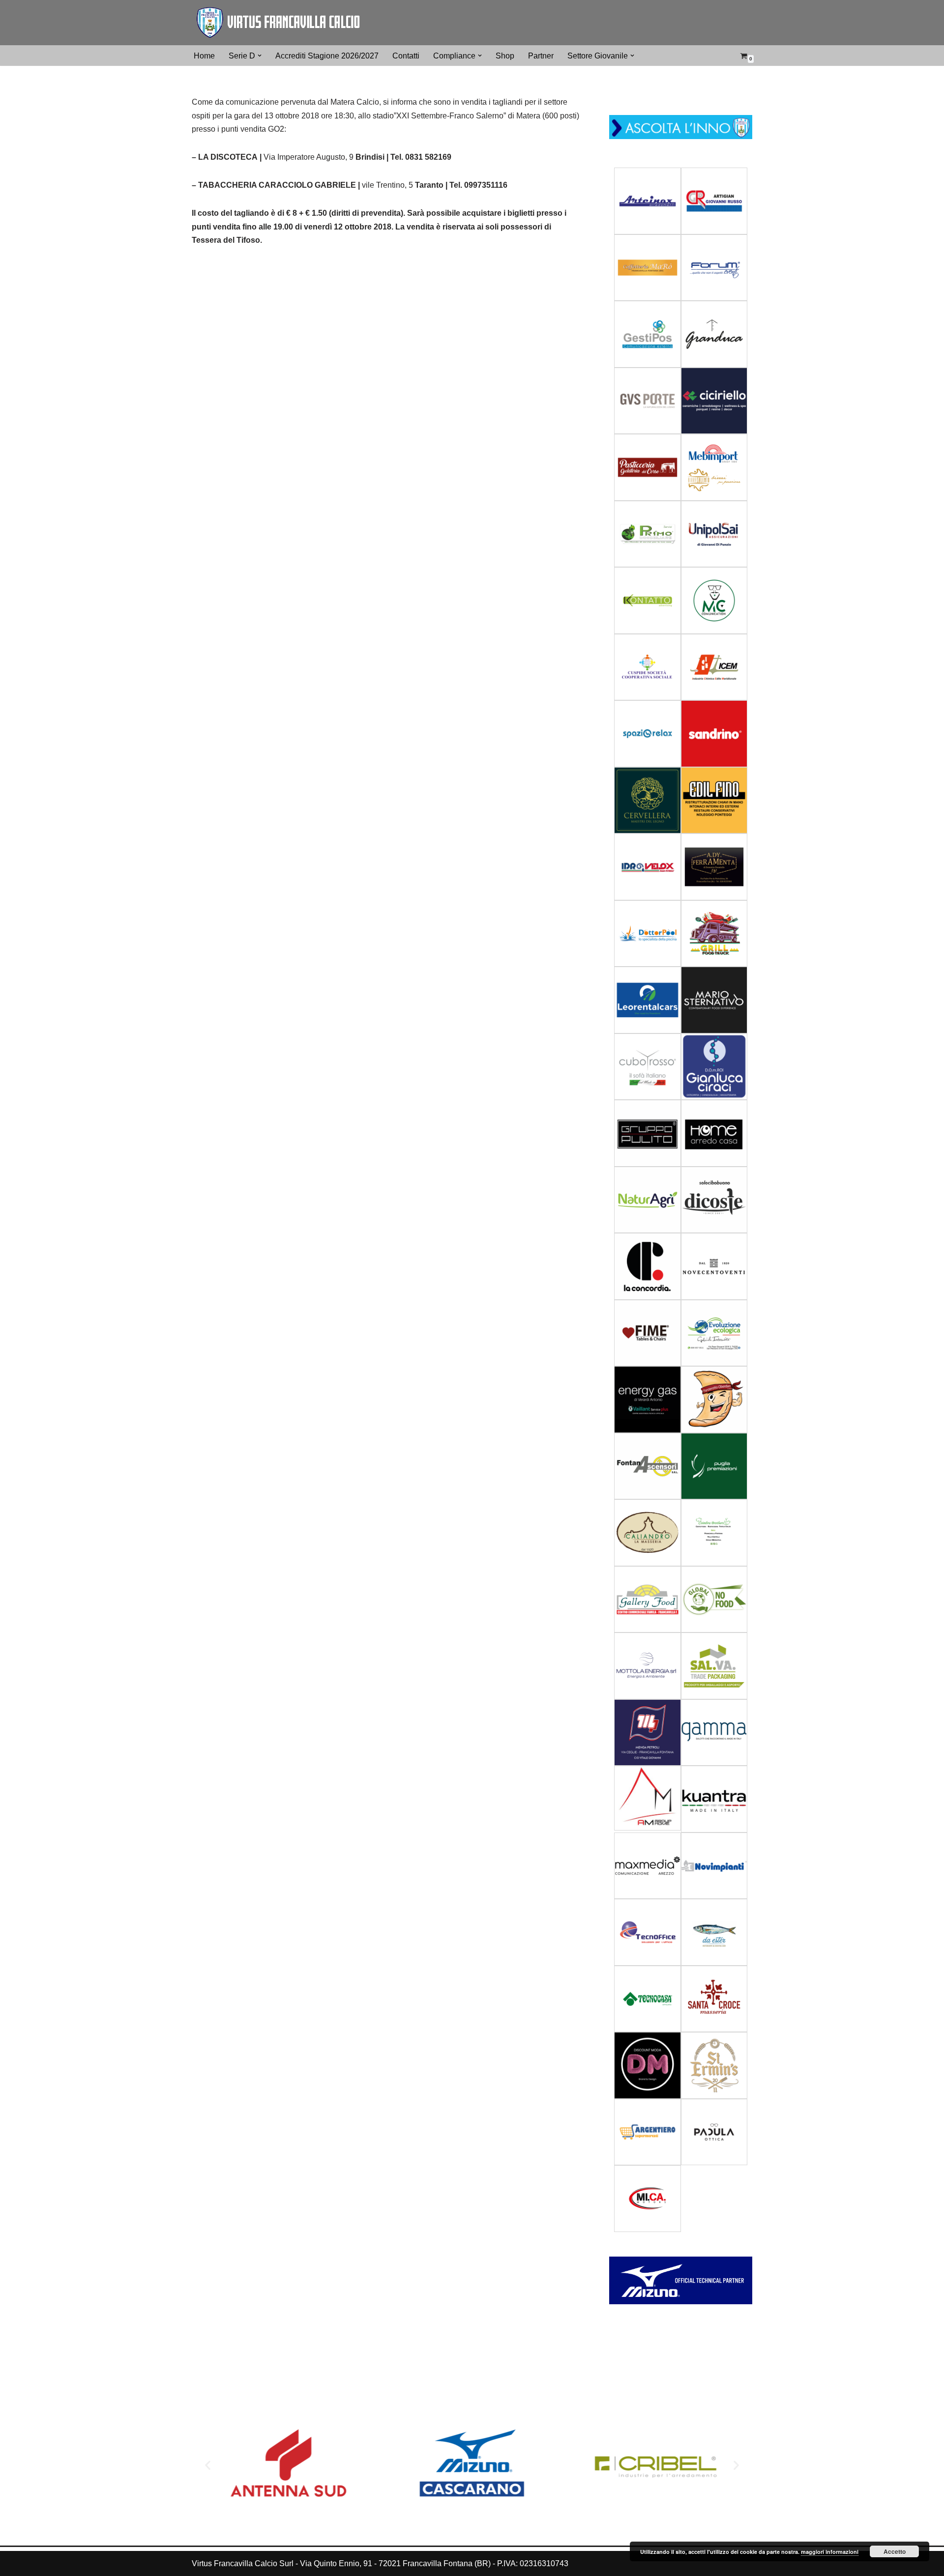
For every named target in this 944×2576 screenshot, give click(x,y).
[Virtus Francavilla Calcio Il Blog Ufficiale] (278, 23)
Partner (541, 56)
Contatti (406, 56)
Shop (505, 56)
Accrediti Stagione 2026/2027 (327, 56)
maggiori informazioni (830, 2552)
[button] (260, 56)
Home (204, 56)
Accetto (895, 2551)
